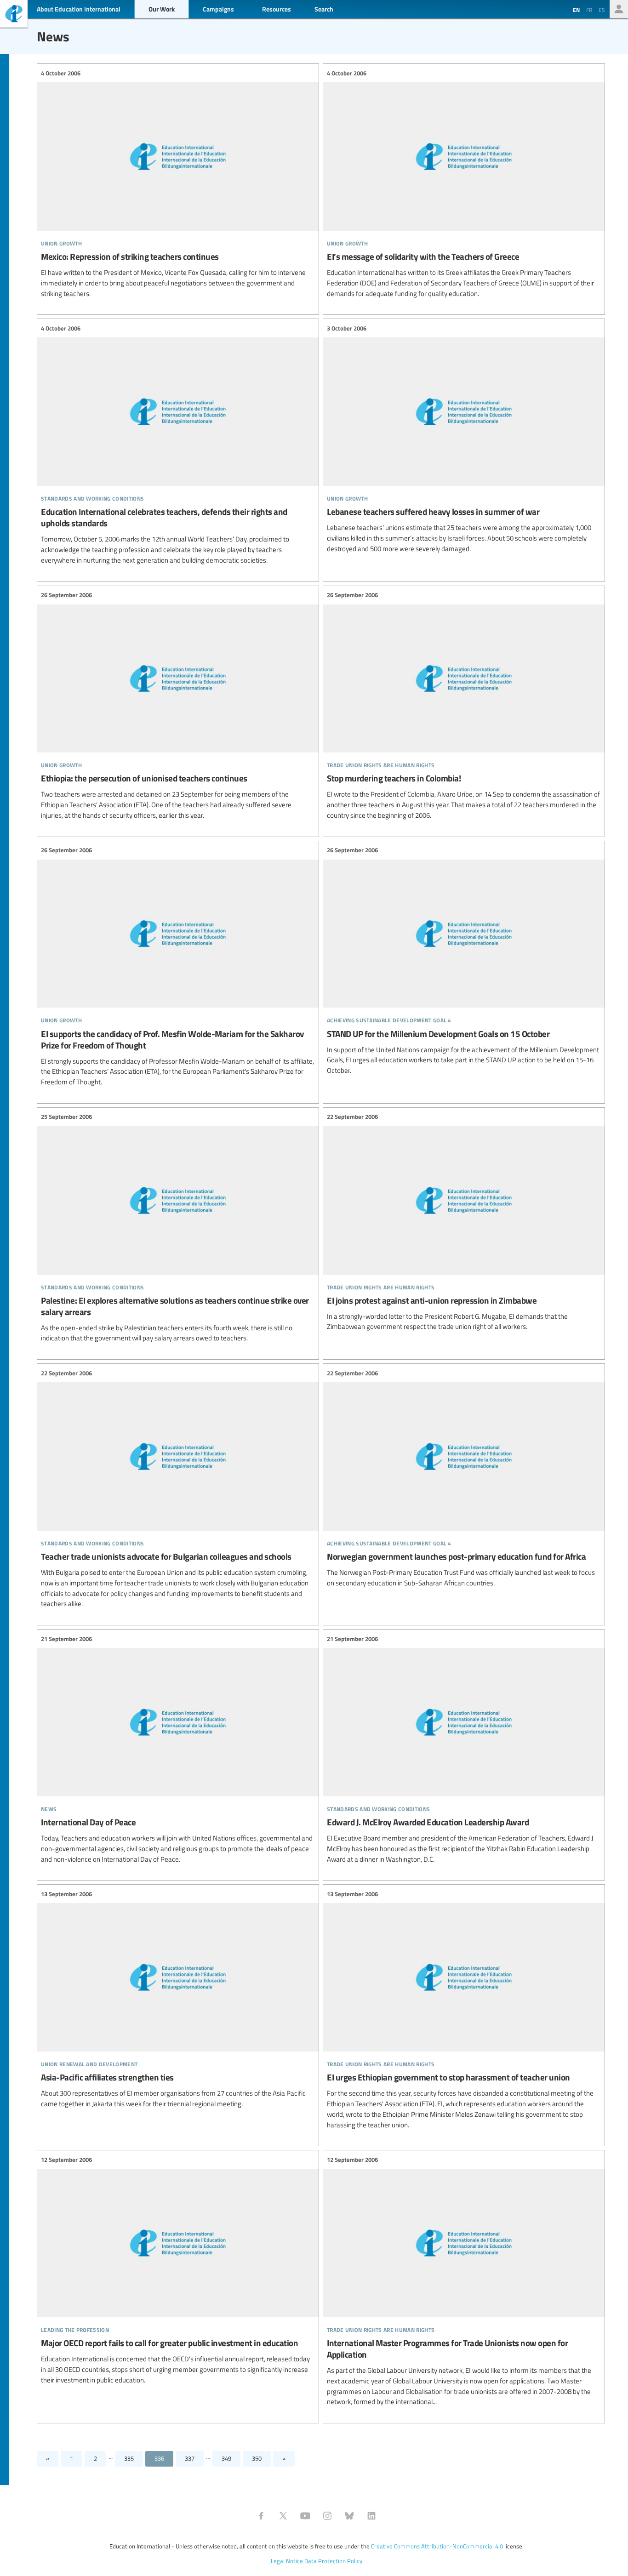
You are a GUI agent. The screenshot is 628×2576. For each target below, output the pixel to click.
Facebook (261, 2516)
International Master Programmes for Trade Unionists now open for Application (464, 2281)
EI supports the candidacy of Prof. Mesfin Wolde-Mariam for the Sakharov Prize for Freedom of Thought (178, 966)
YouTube (305, 2516)
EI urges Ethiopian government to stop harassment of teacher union (464, 2009)
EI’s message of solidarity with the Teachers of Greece (464, 183)
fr (589, 10)
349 (226, 2458)
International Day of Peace (178, 1749)
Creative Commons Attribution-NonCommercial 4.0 (437, 2546)
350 (257, 2458)
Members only (619, 9)
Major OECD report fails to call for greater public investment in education (178, 2270)
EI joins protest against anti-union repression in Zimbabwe (464, 1222)
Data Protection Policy (333, 2561)
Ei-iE (14, 15)
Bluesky (349, 2516)
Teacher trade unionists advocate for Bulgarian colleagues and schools (178, 1489)
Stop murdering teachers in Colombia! (464, 706)
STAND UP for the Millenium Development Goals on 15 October (464, 961)
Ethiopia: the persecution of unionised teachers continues (178, 706)
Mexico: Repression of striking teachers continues (178, 183)
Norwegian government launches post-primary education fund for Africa (464, 1478)
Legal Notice (287, 2561)
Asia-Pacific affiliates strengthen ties (178, 1999)
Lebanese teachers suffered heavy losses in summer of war (464, 439)
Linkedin (371, 2516)
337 (190, 2458)
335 (129, 2458)
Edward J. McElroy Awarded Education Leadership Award (464, 1749)
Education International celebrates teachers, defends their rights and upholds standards (178, 444)
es (602, 10)
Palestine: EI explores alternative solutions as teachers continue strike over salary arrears (178, 1228)
